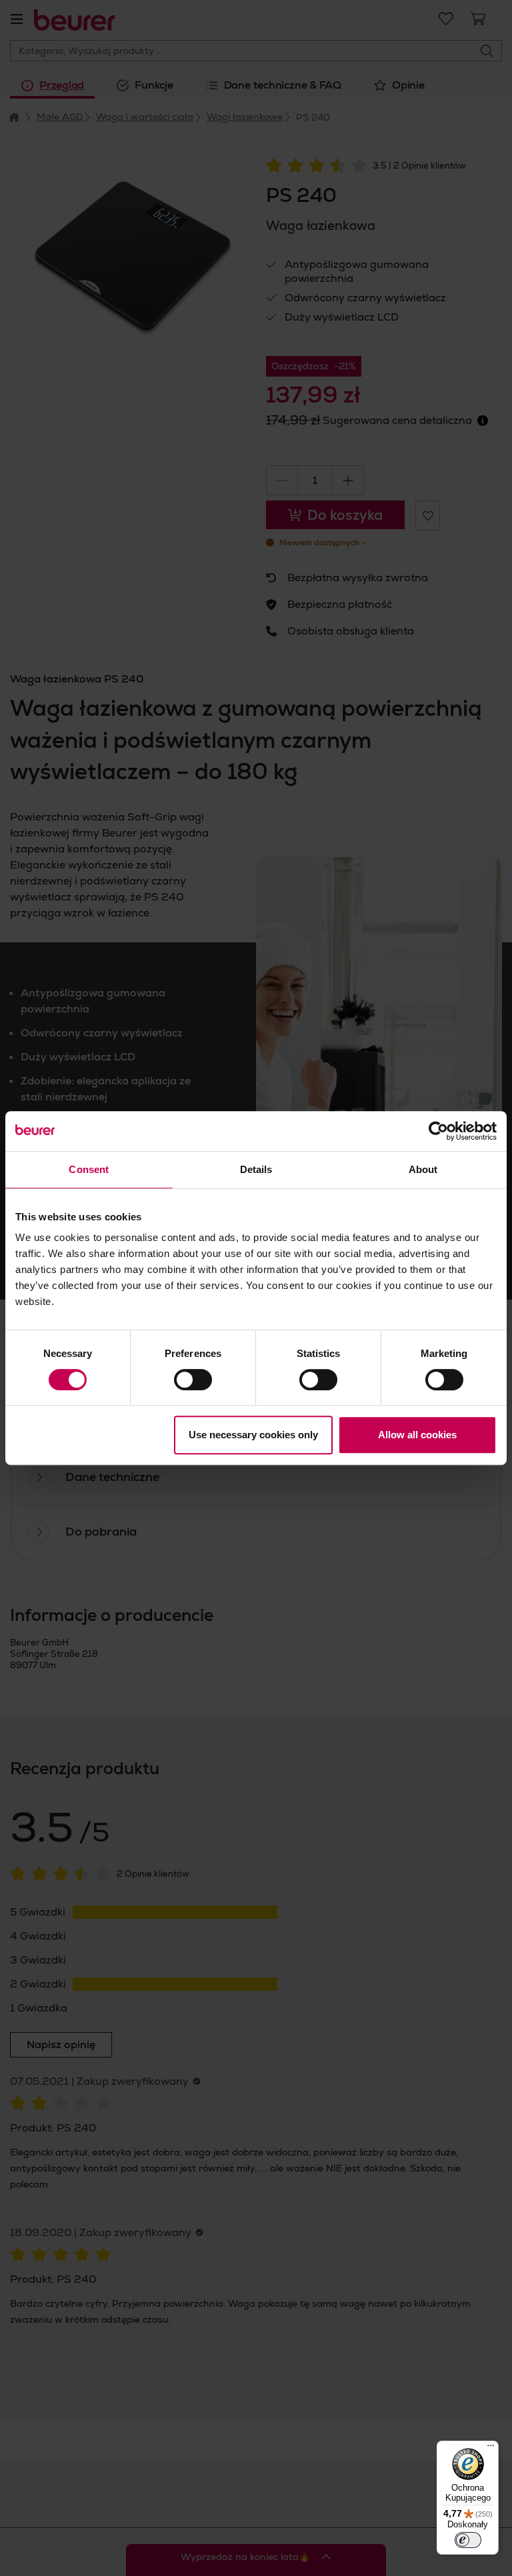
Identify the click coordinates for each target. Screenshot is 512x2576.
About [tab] (423, 1169)
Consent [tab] (89, 1169)
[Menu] (491, 2449)
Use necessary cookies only (253, 1435)
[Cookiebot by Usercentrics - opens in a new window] (438, 1131)
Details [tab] (256, 1169)
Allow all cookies (417, 1435)
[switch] (193, 1380)
